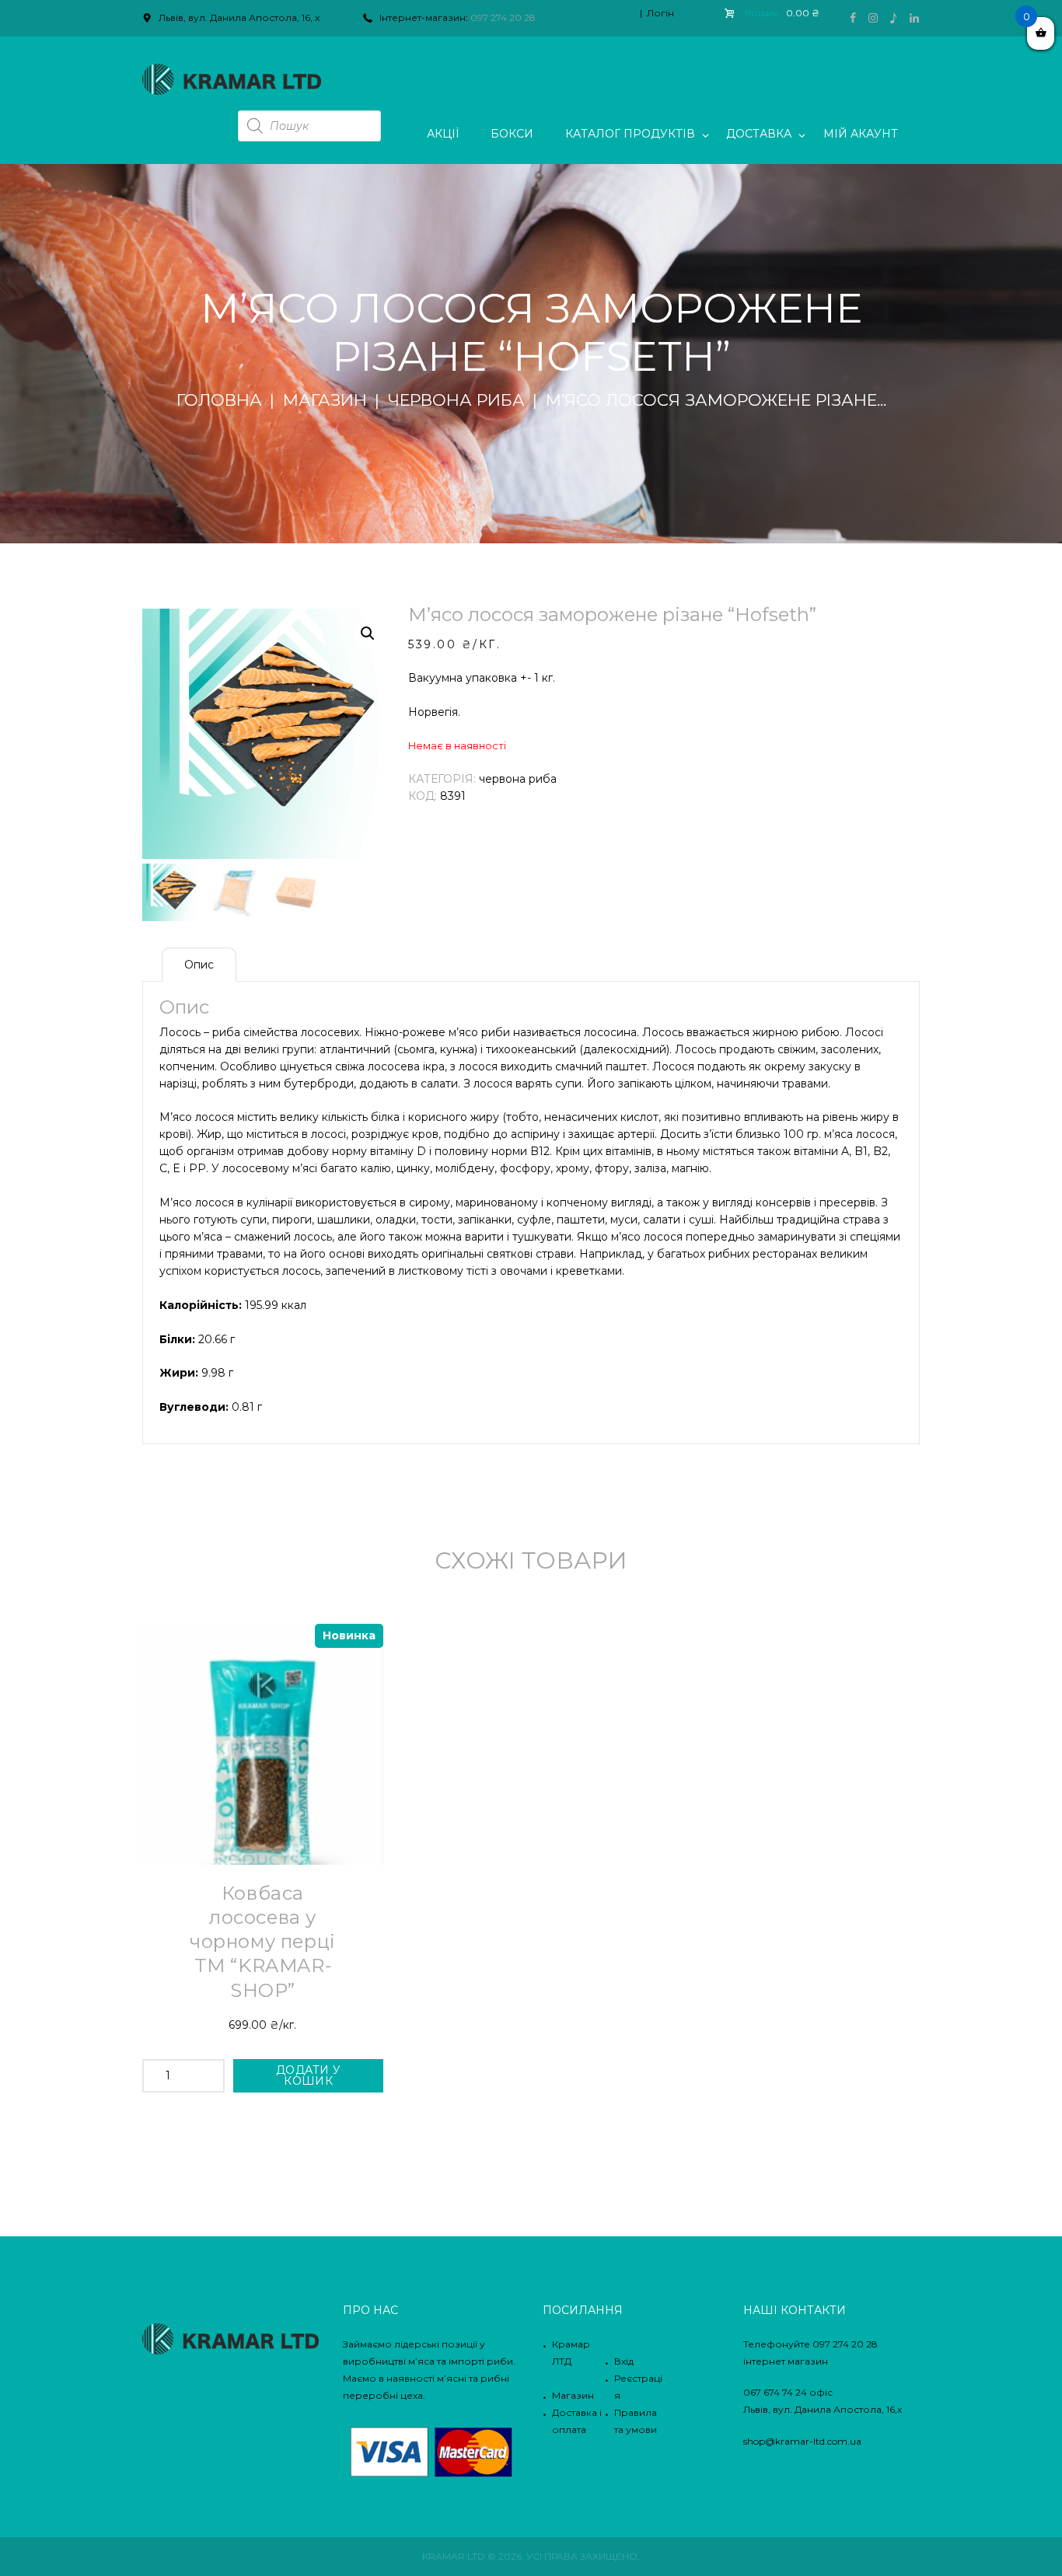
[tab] (199, 965)
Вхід (624, 2361)
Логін (660, 13)
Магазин (325, 400)
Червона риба (456, 400)
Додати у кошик (308, 2075)
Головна (219, 400)
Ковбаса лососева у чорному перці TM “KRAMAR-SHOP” (263, 1942)
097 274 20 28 (503, 17)
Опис (199, 965)
